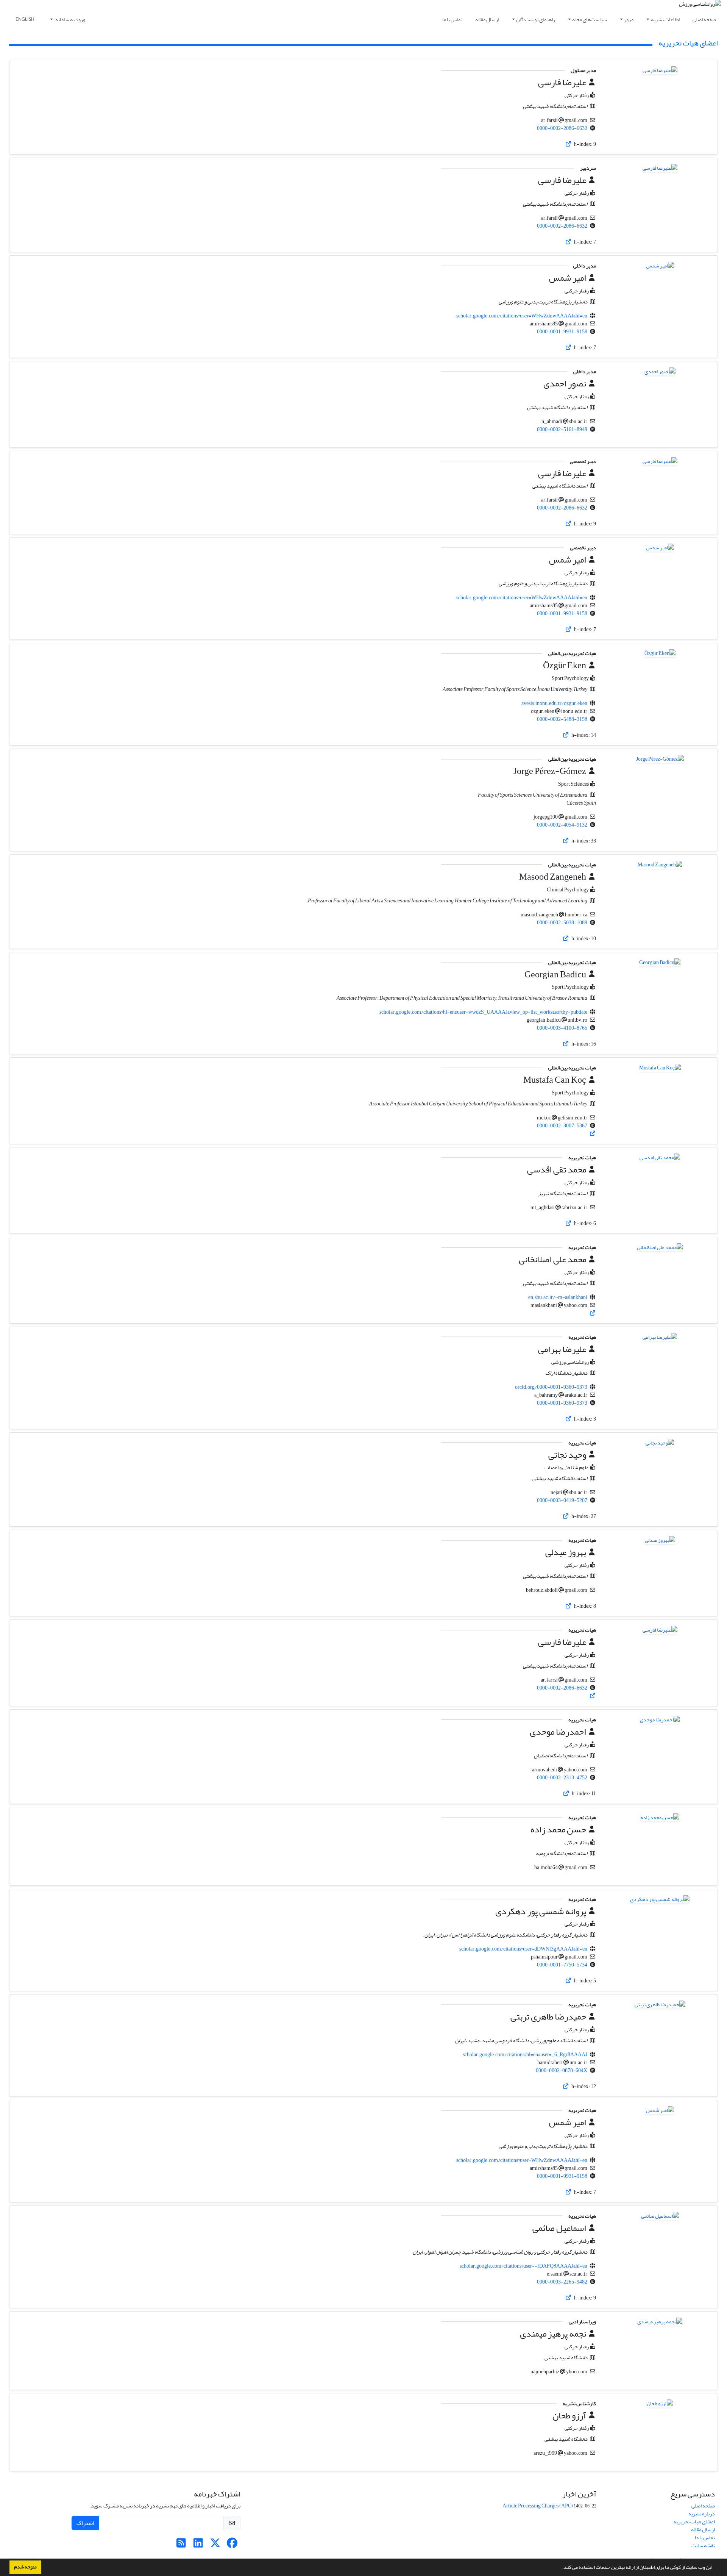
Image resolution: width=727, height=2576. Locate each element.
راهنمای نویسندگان (536, 20)
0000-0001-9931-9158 (562, 332)
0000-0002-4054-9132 (562, 825)
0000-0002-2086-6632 (562, 128)
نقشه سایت (703, 2546)
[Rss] (181, 2545)
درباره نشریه (702, 2514)
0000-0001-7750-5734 (562, 1965)
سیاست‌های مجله (590, 20)
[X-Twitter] (215, 2545)
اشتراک (85, 2523)
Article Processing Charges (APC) (538, 2506)
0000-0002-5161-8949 (562, 429)
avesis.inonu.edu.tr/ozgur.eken (554, 703)
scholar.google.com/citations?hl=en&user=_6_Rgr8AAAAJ (525, 2055)
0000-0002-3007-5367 (562, 1126)
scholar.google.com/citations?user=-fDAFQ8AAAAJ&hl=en (523, 2266)
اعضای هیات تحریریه (694, 2522)
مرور (629, 20)
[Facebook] (232, 2545)
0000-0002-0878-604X (562, 2070)
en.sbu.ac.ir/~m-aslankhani (558, 1297)
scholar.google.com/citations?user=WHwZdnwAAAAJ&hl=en (522, 316)
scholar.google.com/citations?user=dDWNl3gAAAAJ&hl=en (523, 1949)
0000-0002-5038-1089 (562, 923)
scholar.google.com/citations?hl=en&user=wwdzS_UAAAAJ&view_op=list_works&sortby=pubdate (483, 1012)
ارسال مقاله (487, 20)
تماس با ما (452, 20)
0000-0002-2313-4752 (562, 1778)
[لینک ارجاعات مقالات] (569, 144)
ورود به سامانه (70, 20)
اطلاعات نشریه (665, 20)
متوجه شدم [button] (25, 2567)
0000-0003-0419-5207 (562, 1500)
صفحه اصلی (704, 20)
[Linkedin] (198, 2545)
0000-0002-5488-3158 (562, 719)
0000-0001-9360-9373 (562, 1403)
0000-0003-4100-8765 (562, 1028)
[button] (560, 2568)
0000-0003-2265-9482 (562, 2282)
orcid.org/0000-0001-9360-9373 (551, 1387)
